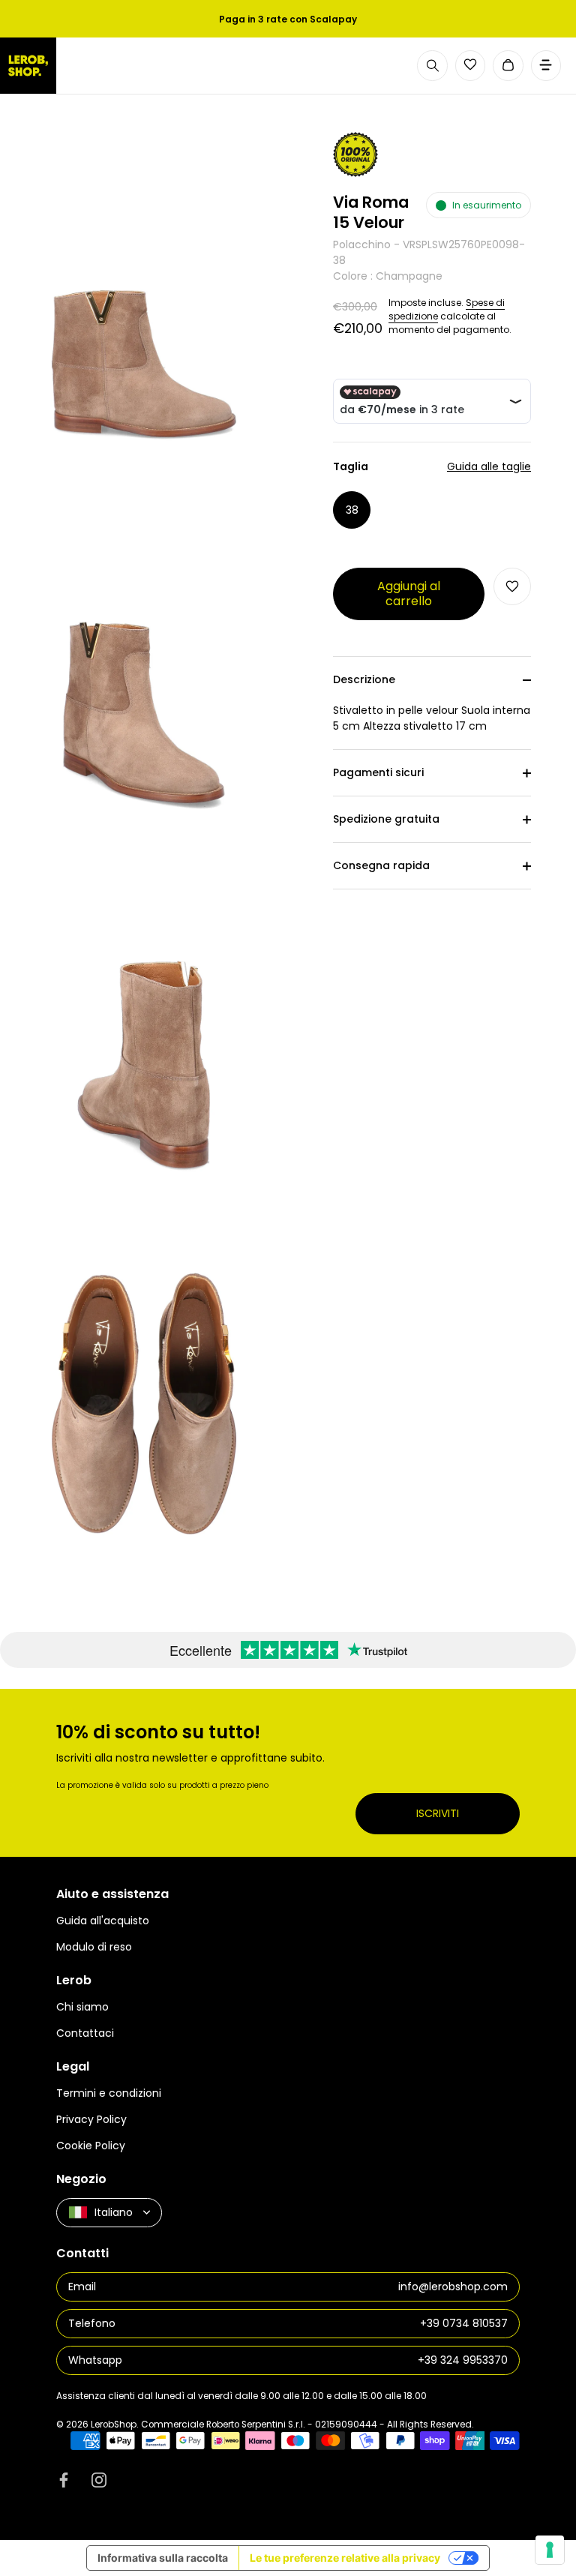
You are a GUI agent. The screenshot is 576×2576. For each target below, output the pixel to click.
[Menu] (546, 66)
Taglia (432, 467)
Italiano (114, 2212)
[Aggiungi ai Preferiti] (512, 586)
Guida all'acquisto (103, 1921)
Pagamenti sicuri (378, 772)
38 (352, 510)
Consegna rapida (381, 865)
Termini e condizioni (109, 2093)
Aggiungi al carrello (409, 594)
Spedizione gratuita (386, 819)
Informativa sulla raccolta (163, 2558)
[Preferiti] (470, 64)
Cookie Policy (91, 2146)
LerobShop (114, 2425)
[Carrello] (508, 66)
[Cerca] (432, 66)
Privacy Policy (91, 2119)
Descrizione (364, 679)
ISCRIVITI (438, 1813)
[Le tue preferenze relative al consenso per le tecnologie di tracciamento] (550, 2550)
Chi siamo (82, 2007)
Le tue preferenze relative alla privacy (345, 2558)
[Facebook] (64, 2479)
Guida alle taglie (489, 466)
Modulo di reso (94, 1947)
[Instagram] (99, 2479)
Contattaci (85, 2033)
